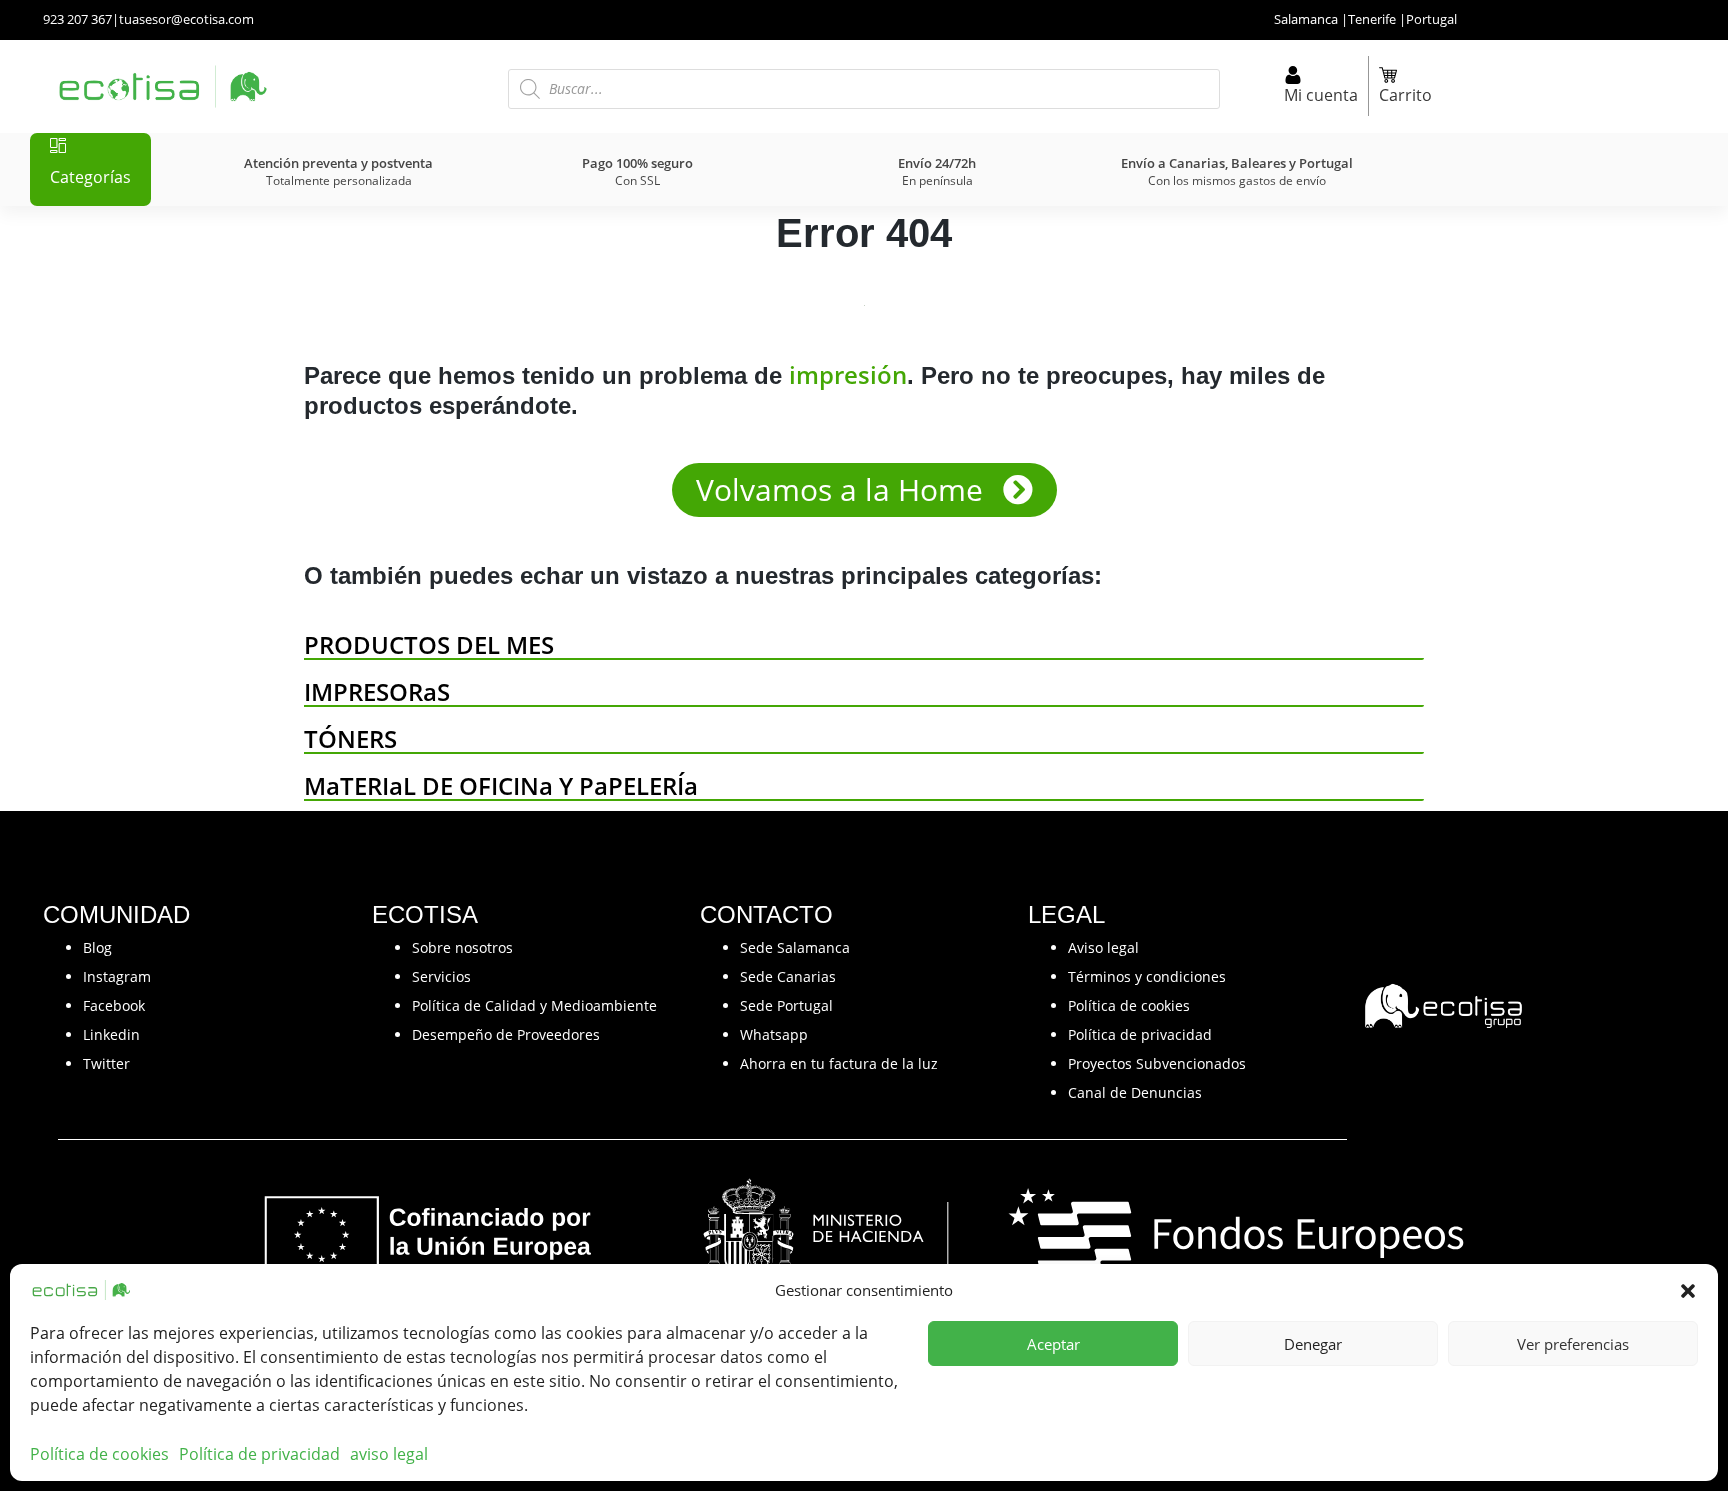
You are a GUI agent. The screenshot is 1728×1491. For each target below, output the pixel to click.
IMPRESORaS (377, 691)
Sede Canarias (788, 976)
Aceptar (1053, 1344)
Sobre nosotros (462, 947)
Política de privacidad (259, 1454)
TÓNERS (350, 738)
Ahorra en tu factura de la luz (839, 1063)
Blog (97, 947)
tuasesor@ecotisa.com (186, 19)
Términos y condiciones (1147, 976)
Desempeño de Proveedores (506, 1034)
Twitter (106, 1063)
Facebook (114, 1005)
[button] (1688, 1290)
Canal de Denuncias (1135, 1092)
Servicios (441, 976)
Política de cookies (99, 1454)
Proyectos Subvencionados (1157, 1063)
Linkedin (111, 1034)
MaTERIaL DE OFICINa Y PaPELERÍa (501, 785)
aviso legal (389, 1454)
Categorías (90, 177)
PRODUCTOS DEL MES (429, 644)
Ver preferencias (1573, 1344)
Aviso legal (1103, 947)
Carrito (1405, 95)
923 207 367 (77, 19)
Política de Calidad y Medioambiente (534, 1005)
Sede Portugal (786, 1005)
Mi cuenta (1321, 95)
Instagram (117, 976)
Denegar (1313, 1344)
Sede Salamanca (795, 947)
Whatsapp (774, 1034)
